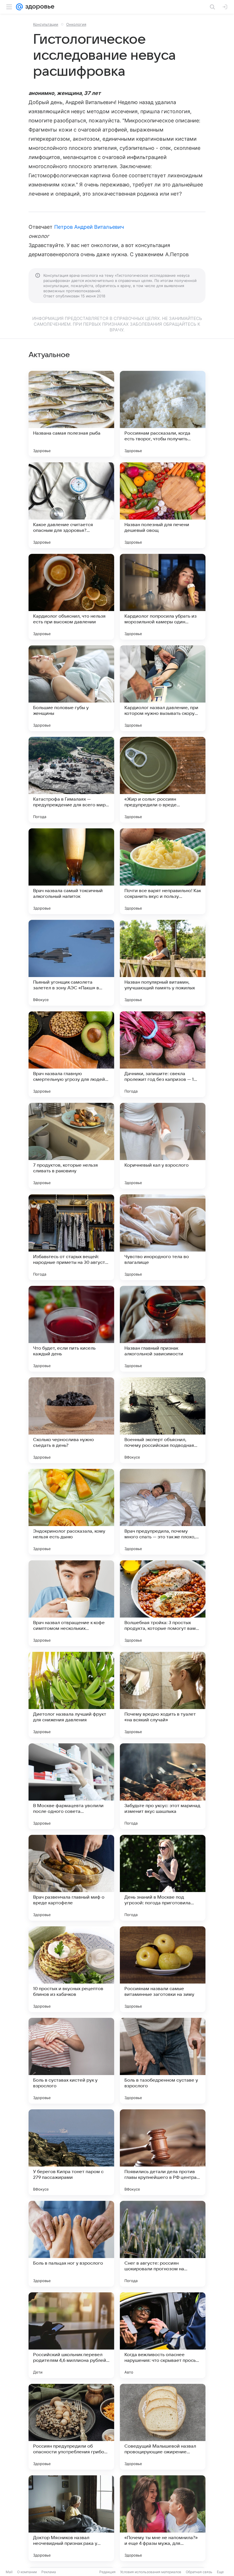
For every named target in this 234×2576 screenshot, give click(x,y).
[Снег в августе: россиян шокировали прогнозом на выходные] (163, 2244)
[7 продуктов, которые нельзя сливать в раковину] (71, 1146)
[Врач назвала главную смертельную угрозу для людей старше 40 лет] (71, 1054)
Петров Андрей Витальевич (89, 227)
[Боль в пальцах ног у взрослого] (71, 2244)
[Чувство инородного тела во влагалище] (163, 1237)
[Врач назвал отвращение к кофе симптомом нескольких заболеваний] (71, 1603)
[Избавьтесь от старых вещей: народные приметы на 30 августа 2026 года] (71, 1237)
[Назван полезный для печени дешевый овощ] (163, 505)
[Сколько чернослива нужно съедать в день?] (71, 1420)
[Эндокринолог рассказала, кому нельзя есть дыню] (71, 1512)
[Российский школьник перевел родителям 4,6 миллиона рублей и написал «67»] (71, 2335)
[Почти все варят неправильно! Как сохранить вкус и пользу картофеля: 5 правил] (163, 871)
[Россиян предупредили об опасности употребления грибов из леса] (71, 2427)
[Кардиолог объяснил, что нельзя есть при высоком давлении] (71, 597)
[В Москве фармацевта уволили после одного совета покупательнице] (71, 1786)
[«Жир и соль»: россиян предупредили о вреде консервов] (163, 780)
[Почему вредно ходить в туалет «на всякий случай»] (163, 1695)
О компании (27, 2572)
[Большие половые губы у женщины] (71, 688)
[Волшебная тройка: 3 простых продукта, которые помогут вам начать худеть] (163, 1603)
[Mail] (19, 7)
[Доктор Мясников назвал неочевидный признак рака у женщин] (71, 2518)
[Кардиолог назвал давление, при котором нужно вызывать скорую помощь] (163, 688)
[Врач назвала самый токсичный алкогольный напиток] (71, 871)
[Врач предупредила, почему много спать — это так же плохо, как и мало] (163, 1512)
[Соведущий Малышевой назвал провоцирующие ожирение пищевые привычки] (163, 2427)
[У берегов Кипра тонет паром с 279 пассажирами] (71, 2152)
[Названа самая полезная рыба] (71, 414)
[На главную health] (39, 7)
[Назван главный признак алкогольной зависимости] (163, 1329)
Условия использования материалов (151, 2572)
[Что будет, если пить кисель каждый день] (71, 1329)
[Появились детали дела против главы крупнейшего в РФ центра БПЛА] (163, 2152)
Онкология (76, 24)
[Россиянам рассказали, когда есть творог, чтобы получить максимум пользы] (163, 414)
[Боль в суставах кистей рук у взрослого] (71, 2061)
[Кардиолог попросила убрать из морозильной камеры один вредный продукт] (163, 597)
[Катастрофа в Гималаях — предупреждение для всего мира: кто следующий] (71, 780)
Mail (9, 2572)
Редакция (107, 2572)
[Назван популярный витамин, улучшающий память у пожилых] (163, 963)
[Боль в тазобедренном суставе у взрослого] (163, 2061)
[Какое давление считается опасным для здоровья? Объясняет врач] (71, 505)
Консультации (46, 24)
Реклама (49, 2572)
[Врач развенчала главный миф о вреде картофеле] (71, 1878)
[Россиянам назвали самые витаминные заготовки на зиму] (163, 1969)
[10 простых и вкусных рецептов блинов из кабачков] (71, 1969)
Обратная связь (199, 2572)
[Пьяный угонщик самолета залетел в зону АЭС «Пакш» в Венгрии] (71, 963)
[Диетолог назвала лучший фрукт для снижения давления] (71, 1695)
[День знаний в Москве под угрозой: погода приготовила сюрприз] (163, 1878)
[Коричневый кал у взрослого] (163, 1146)
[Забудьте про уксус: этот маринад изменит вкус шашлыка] (163, 1786)
